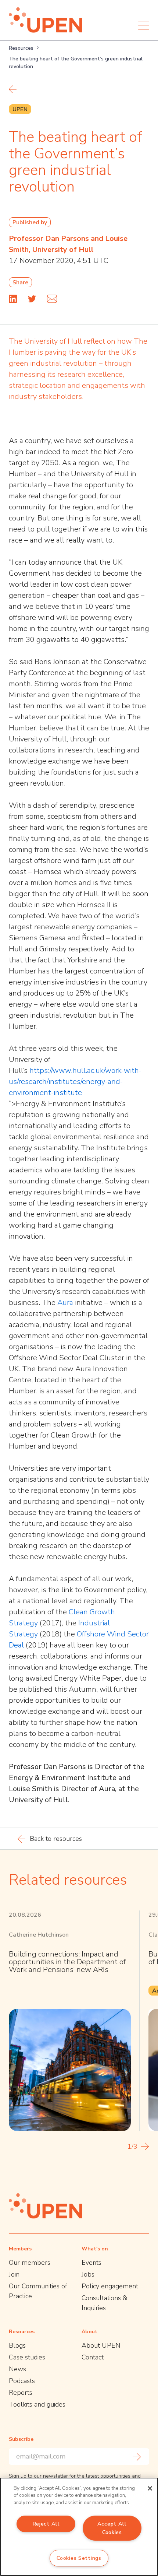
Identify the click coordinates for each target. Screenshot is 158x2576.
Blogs (17, 2345)
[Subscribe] (137, 2457)
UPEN (20, 109)
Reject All (46, 2524)
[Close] (150, 2488)
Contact (93, 2357)
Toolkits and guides (37, 2404)
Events (91, 2263)
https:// (41, 1071)
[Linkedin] (13, 299)
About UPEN (101, 2345)
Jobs (88, 2274)
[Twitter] (32, 299)
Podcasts (22, 2381)
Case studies (27, 2357)
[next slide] (145, 2146)
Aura (65, 1303)
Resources (21, 48)
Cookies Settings (79, 2558)
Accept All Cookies (112, 2528)
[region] (79, 2527)
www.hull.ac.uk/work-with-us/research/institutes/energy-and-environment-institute (75, 1082)
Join (14, 2274)
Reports (21, 2393)
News (17, 2369)
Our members (30, 2263)
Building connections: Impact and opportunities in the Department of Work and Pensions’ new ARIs (67, 1962)
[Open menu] (144, 25)
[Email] (52, 299)
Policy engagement (110, 2286)
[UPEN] (46, 20)
